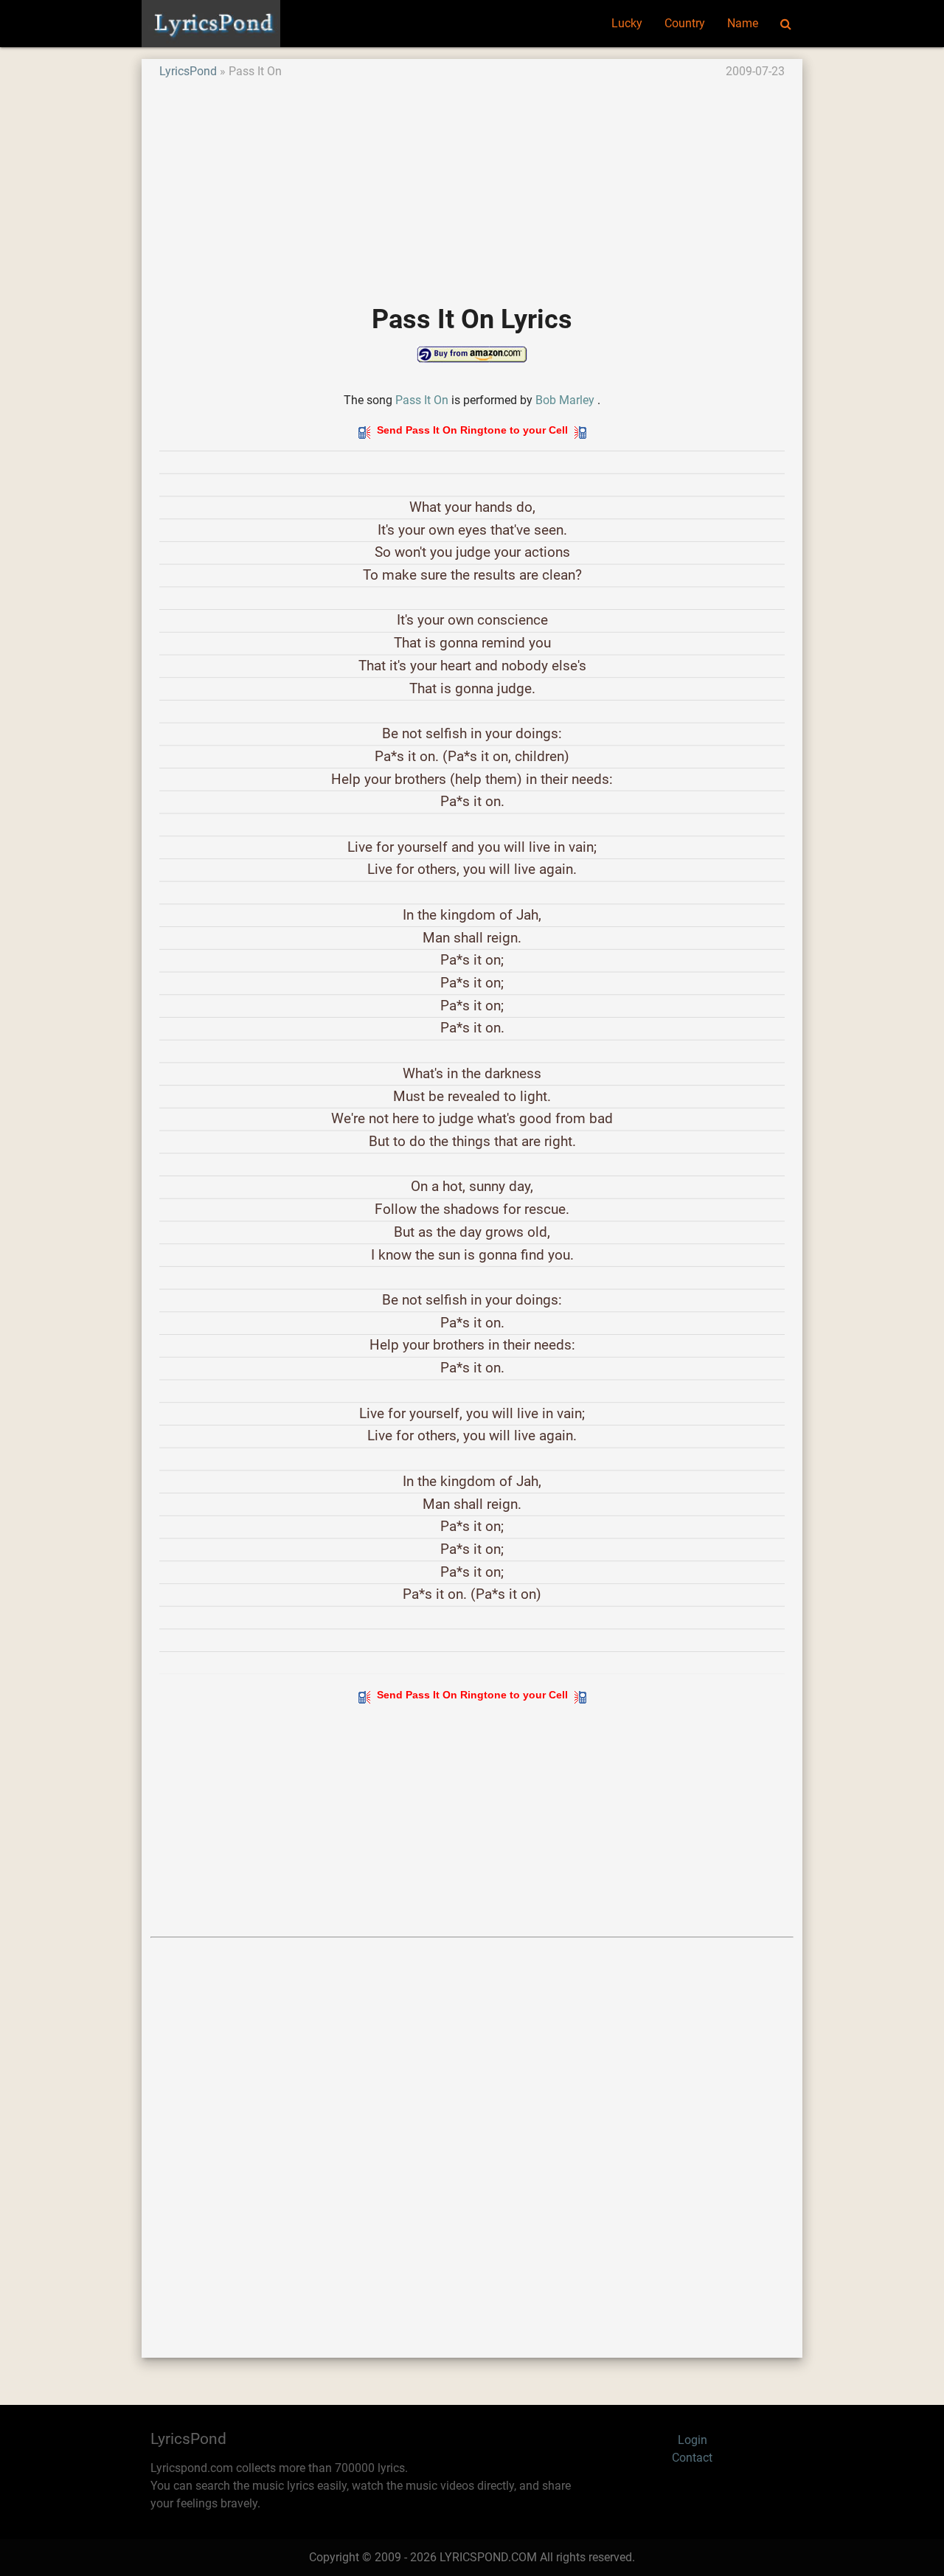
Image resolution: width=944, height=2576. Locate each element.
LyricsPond (188, 71)
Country (685, 23)
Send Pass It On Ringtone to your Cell (472, 430)
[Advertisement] (472, 184)
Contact (692, 2458)
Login (693, 2440)
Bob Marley (565, 400)
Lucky (627, 23)
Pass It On (422, 400)
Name (743, 23)
